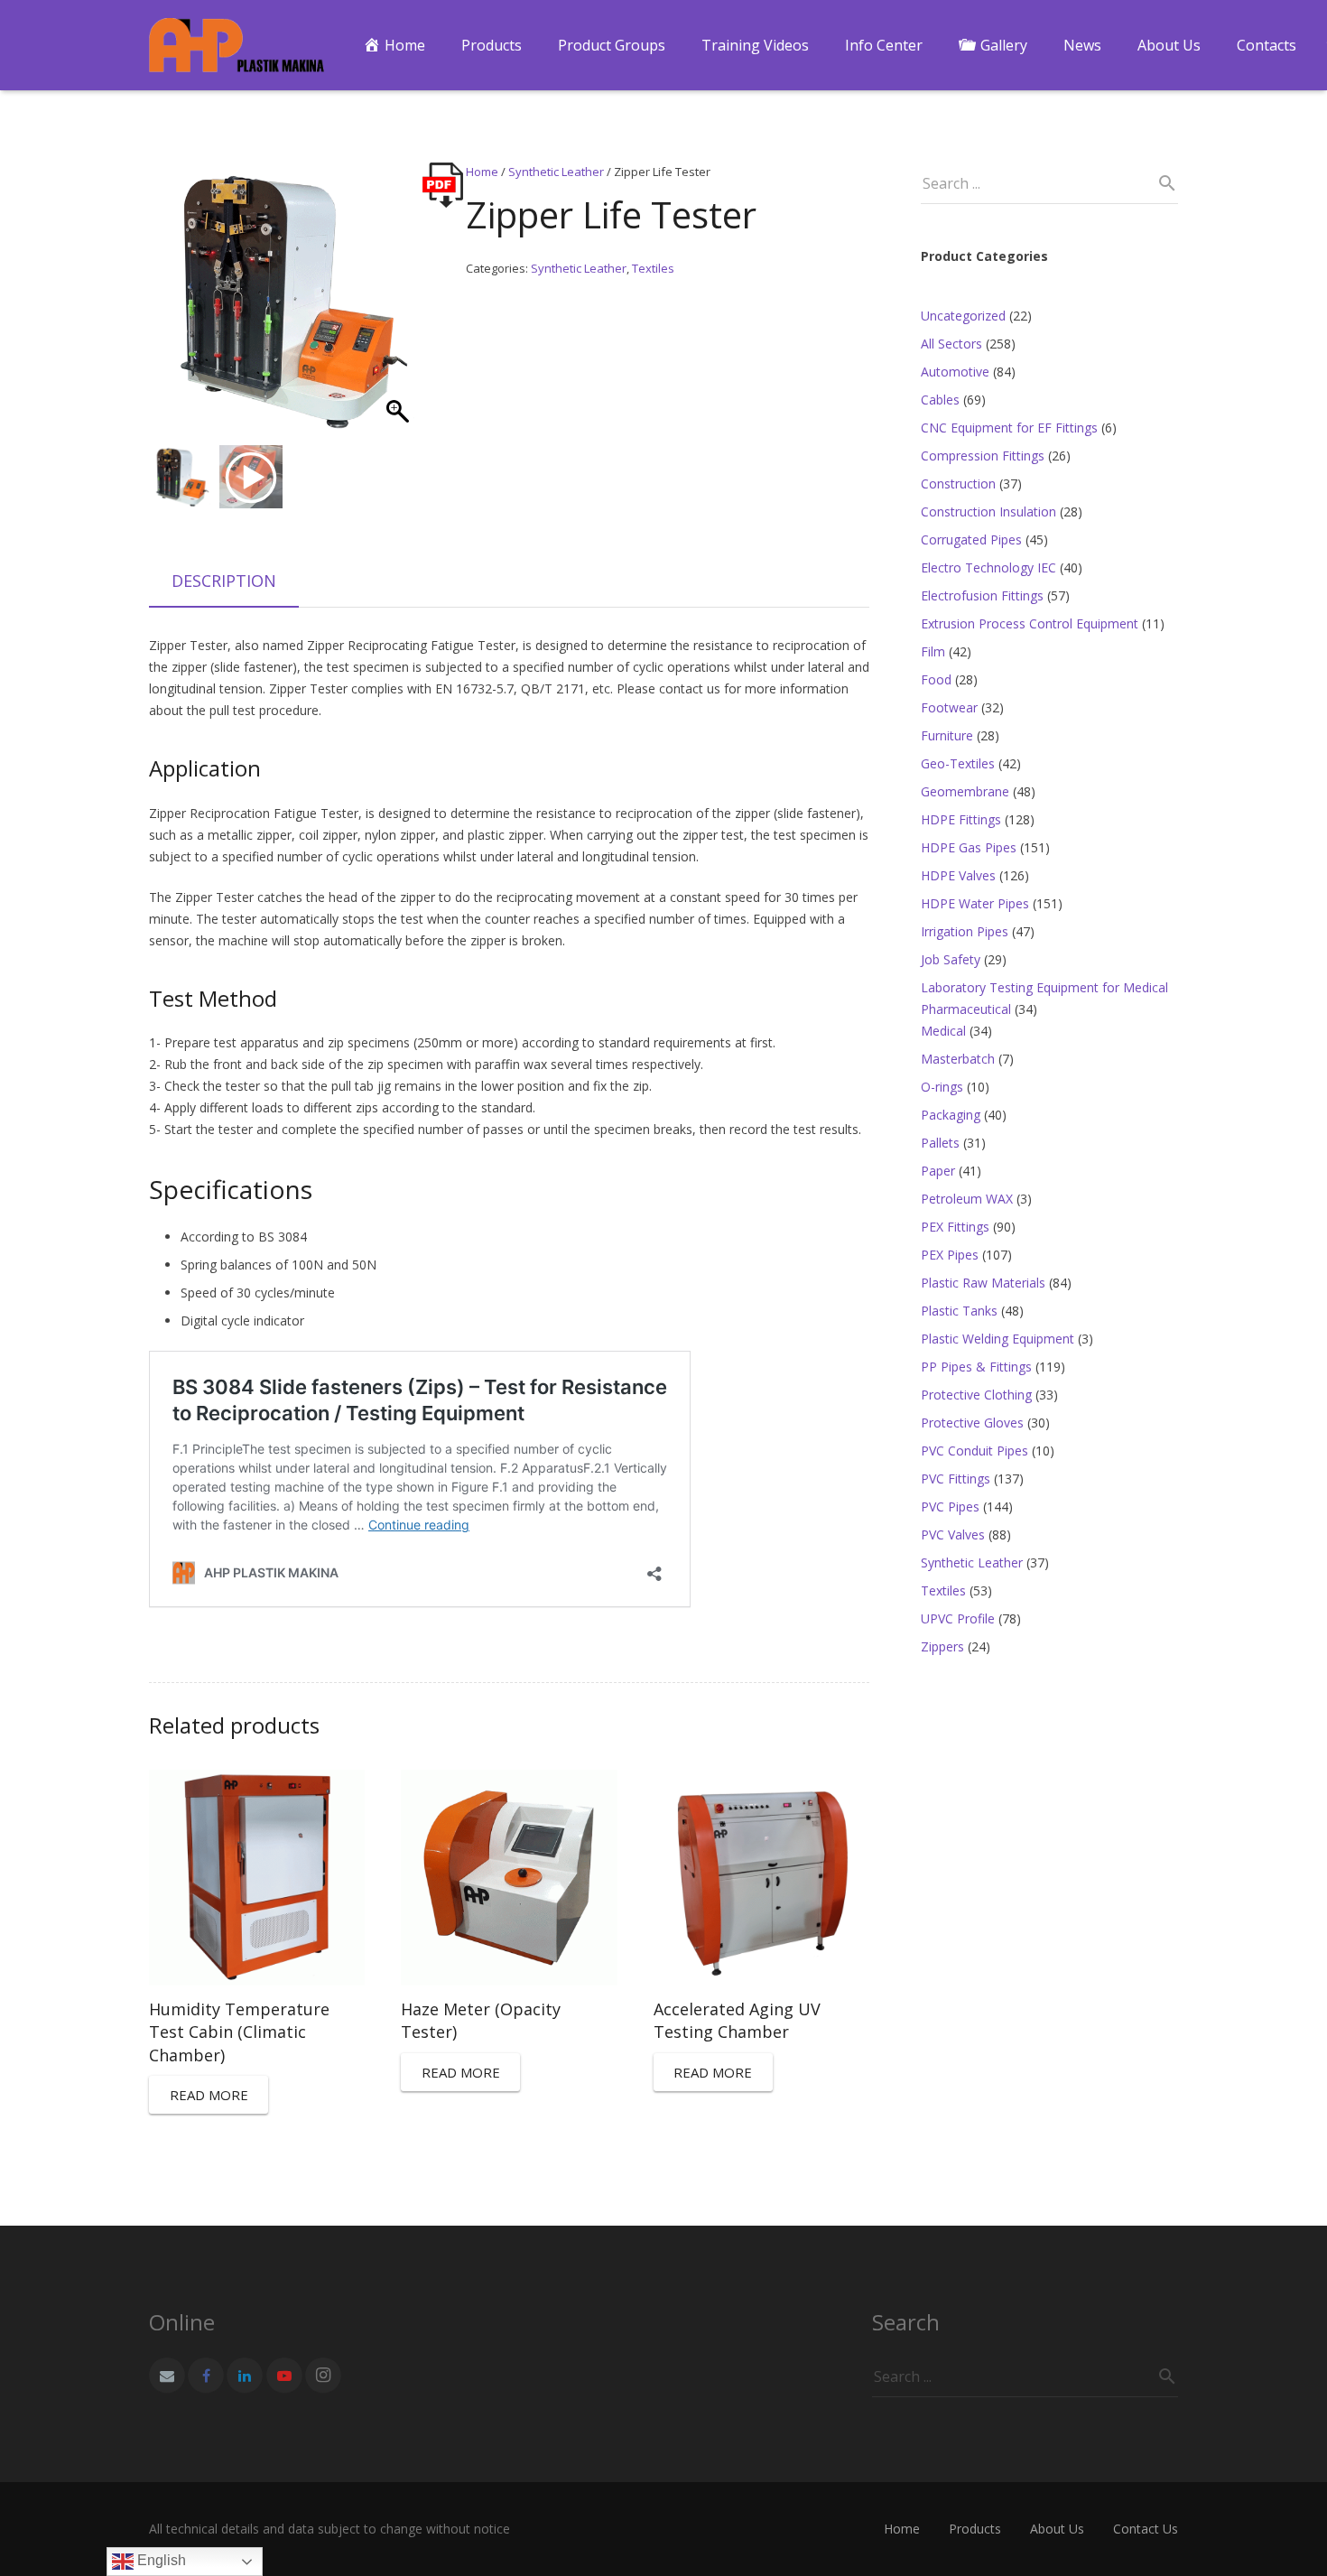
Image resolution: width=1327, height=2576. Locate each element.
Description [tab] (224, 581)
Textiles (653, 268)
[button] (400, 309)
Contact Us (1146, 2529)
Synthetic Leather (556, 172)
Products (975, 2529)
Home (482, 172)
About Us (1057, 2529)
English (160, 2560)
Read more (209, 2095)
